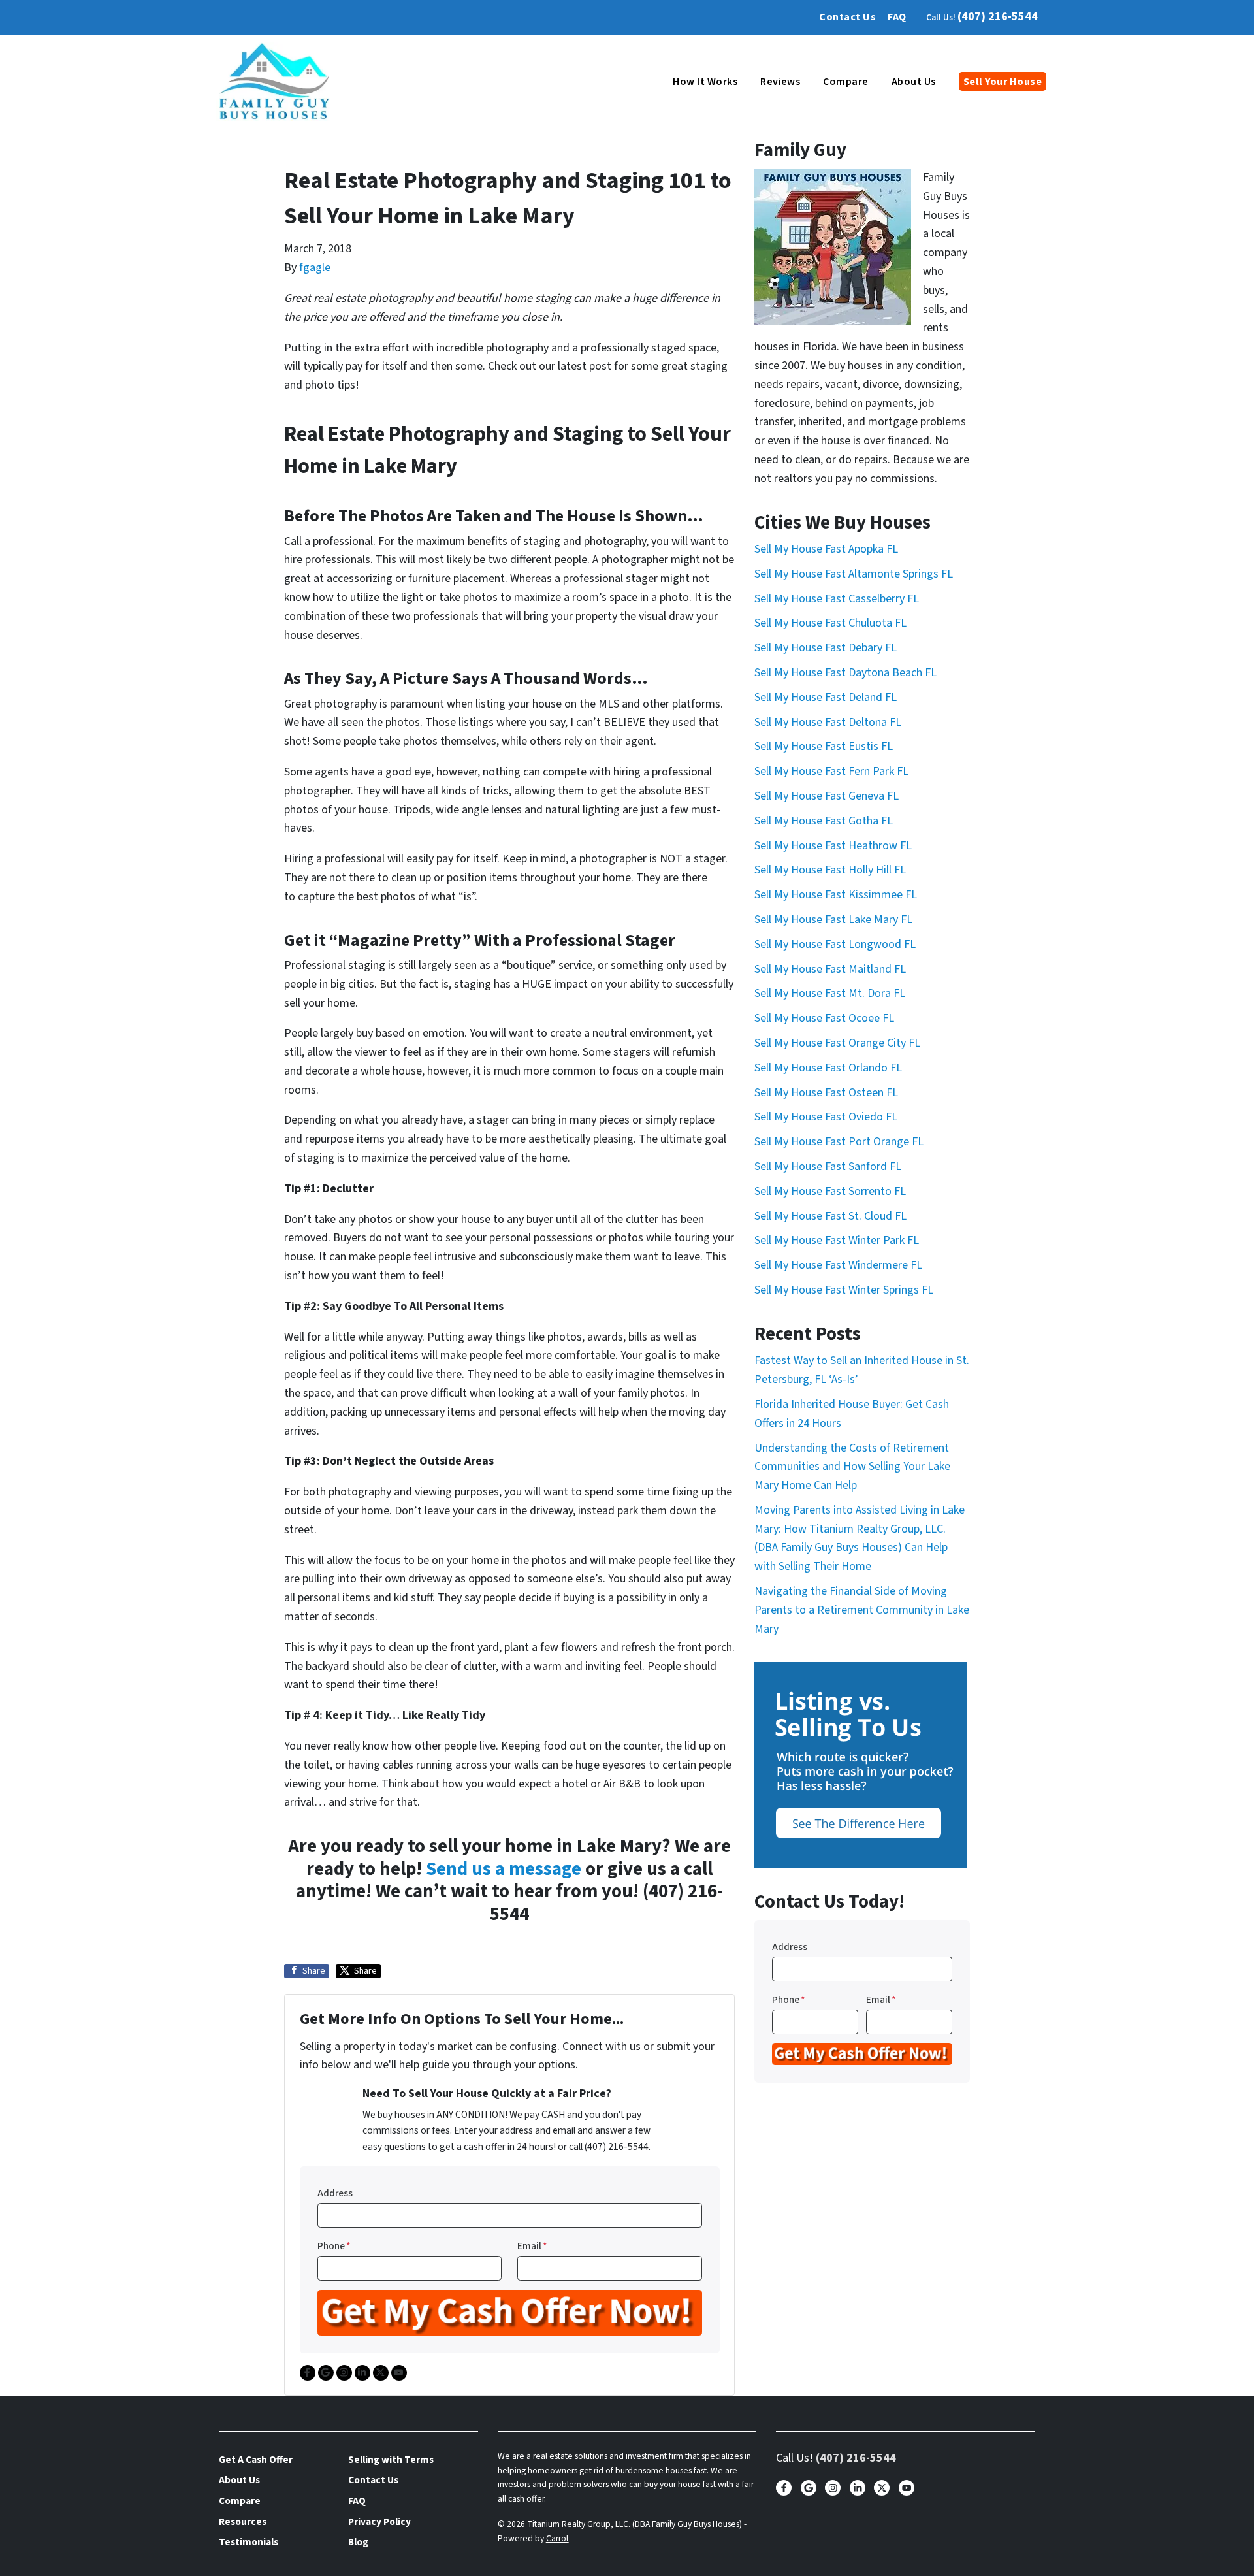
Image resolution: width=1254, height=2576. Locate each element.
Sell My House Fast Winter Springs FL (844, 1290)
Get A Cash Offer (256, 2460)
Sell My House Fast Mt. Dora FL (830, 993)
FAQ (897, 17)
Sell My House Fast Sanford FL (828, 1166)
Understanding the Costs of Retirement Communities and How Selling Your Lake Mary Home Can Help (852, 1467)
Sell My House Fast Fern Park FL (831, 771)
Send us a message (504, 1869)
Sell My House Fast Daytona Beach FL (845, 673)
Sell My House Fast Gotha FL (824, 821)
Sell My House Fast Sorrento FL (830, 1191)
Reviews (780, 82)
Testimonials (249, 2542)
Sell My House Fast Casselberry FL (837, 599)
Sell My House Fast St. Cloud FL (830, 1216)
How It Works (705, 82)
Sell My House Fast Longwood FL (835, 944)
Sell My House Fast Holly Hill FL (830, 870)
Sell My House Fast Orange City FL (837, 1043)
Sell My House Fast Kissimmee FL (836, 895)
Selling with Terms (391, 2460)
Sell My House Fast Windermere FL (838, 1265)
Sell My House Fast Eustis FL (824, 746)
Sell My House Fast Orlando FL (828, 1068)
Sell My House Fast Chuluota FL (830, 623)
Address (335, 2193)
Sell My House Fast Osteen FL (826, 1093)
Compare (845, 82)
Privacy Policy (379, 2522)
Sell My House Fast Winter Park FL (837, 1240)
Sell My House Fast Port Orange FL (839, 1142)
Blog (358, 2542)
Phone (334, 2246)
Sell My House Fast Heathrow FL (833, 846)
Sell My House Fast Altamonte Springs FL (854, 574)
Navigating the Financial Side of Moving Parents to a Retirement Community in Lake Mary (862, 1610)
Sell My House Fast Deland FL (826, 697)
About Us (914, 82)
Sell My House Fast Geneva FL (827, 796)
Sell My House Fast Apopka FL (826, 549)
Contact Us (847, 17)
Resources (243, 2522)
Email (532, 2246)
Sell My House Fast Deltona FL (828, 722)
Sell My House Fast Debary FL (826, 648)
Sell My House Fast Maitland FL (830, 969)
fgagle (315, 268)
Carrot (557, 2538)
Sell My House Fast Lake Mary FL (833, 920)
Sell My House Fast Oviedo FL (826, 1117)
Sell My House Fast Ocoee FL (824, 1018)
